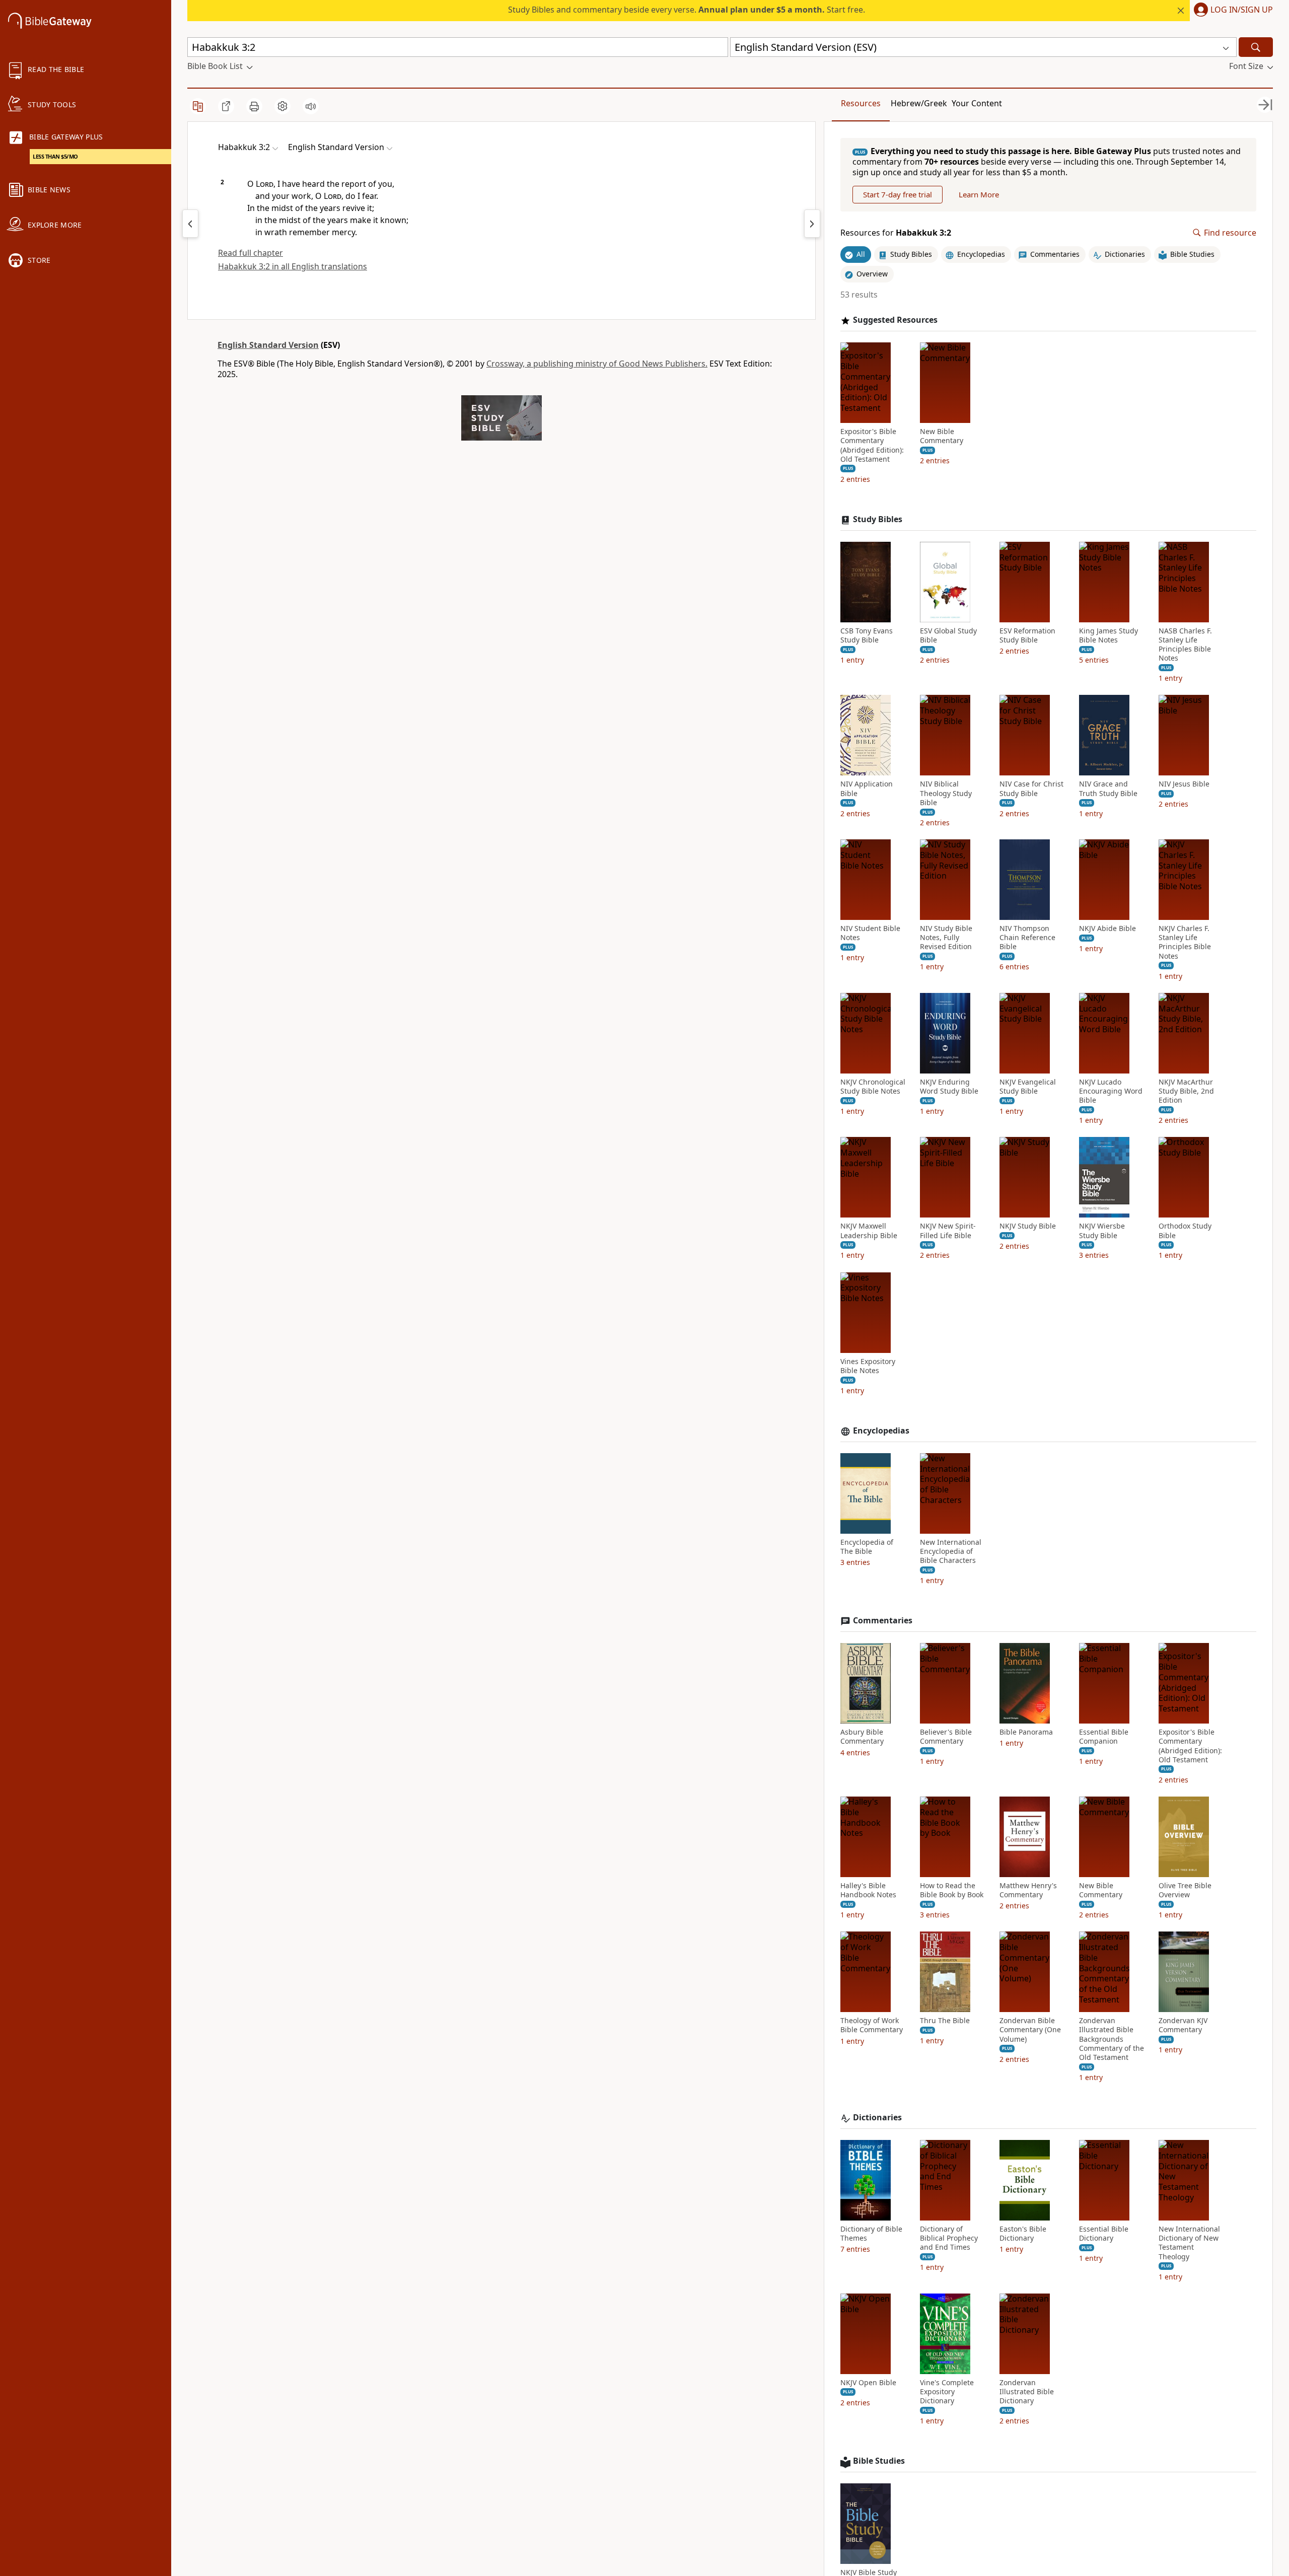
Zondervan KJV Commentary (1183, 2025)
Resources (861, 103)
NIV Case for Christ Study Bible (1031, 789)
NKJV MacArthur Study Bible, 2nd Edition (1186, 1091)
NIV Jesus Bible (1184, 784)
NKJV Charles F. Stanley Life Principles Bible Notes (1185, 942)
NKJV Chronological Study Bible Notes (873, 1087)
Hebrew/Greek (919, 103)
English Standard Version (268, 345)
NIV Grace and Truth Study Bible (1108, 789)
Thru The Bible (945, 2021)
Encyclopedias (881, 1431)
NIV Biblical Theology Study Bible (946, 793)
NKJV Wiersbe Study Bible (1102, 1231)
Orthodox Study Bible (1185, 1231)
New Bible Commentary (942, 436)
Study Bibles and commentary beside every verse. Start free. (687, 10)
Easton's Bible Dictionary (1023, 2234)
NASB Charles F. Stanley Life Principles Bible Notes (1185, 645)
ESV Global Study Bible (948, 635)
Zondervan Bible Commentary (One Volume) (1030, 2030)
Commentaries (883, 1621)
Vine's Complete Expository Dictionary (947, 2392)
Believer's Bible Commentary (946, 1737)
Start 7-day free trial (898, 194)
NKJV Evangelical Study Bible (1028, 1087)
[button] (1231, 11)
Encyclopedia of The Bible (867, 1547)
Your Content (977, 103)
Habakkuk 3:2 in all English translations (293, 266)
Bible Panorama (1026, 1732)
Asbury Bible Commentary (862, 1737)
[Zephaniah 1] (812, 224)
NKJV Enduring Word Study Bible (949, 1087)
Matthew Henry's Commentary (1028, 1890)
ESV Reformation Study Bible (1027, 635)
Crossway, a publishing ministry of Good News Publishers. (597, 364)
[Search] (1256, 47)
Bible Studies (879, 2461)
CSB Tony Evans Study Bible (867, 635)
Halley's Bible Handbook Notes (868, 1890)
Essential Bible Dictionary (1104, 2234)
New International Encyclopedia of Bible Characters (951, 1551)
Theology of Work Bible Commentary (872, 2025)
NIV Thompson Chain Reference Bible (1027, 938)
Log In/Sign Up (1242, 10)
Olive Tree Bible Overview (1185, 1890)
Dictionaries (877, 2118)
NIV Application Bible (867, 789)
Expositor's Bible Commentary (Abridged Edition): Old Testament (872, 445)
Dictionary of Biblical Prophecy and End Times (949, 2238)
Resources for (896, 233)
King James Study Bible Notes (1108, 635)
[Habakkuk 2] (190, 224)
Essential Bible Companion (1104, 1737)
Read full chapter (250, 253)
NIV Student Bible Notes (870, 933)
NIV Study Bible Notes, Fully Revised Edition (946, 938)
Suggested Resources (895, 320)
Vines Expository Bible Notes (868, 1366)
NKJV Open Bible (868, 2383)
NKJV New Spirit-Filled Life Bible (948, 1231)
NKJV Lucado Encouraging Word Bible (1111, 1091)
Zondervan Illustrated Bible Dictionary (1027, 2392)
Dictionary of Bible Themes (871, 2234)
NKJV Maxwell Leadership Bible (869, 1231)
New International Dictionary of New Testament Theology (1189, 2243)
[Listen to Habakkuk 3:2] (311, 106)
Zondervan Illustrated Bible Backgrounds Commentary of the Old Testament (1112, 2039)
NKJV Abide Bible (1107, 928)
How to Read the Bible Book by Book (952, 1890)
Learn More (979, 194)
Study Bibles (878, 519)
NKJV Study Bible (1028, 1226)
